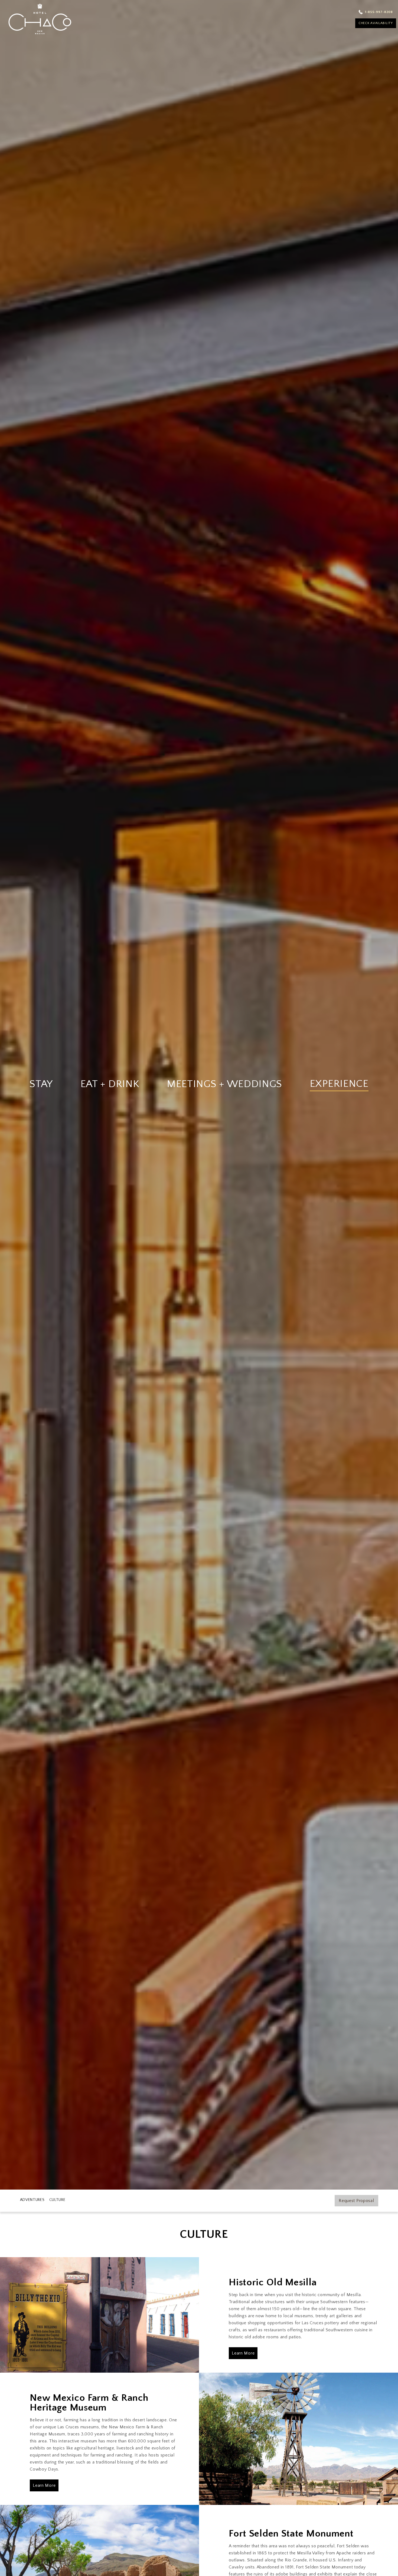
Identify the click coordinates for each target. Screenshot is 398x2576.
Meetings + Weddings (224, 1084)
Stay (41, 1084)
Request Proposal (356, 2201)
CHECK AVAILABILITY (376, 23)
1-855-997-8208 (379, 12)
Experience (339, 1084)
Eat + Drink (110, 1084)
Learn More (243, 2353)
